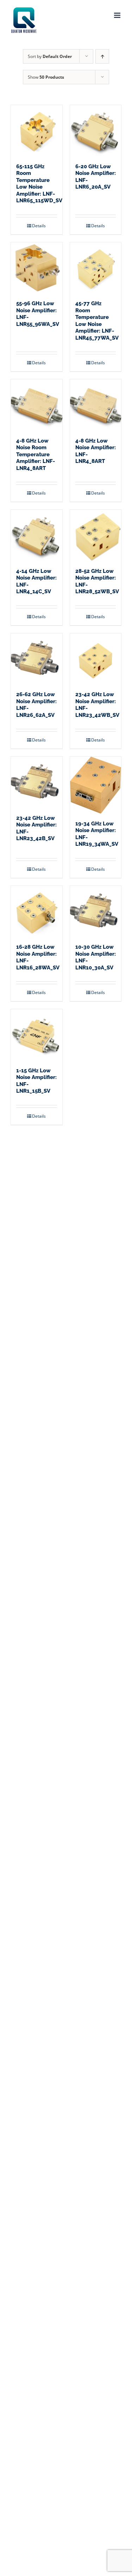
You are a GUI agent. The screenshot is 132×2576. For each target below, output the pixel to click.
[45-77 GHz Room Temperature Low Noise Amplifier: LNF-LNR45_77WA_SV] (96, 268)
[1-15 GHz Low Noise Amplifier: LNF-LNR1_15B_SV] (37, 1035)
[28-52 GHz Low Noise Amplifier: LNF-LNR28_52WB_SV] (96, 535)
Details (39, 226)
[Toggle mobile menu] (118, 15)
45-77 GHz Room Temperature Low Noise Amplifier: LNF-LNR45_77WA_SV (97, 321)
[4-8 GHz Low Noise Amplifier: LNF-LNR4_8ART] (96, 405)
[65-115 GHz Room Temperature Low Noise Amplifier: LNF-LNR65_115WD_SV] (37, 131)
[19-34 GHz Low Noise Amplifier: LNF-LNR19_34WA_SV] (96, 785)
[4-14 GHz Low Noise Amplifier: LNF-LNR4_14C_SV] (37, 535)
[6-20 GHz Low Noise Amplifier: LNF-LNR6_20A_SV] (96, 131)
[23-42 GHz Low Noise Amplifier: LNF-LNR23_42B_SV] (37, 782)
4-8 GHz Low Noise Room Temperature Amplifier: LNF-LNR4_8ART (36, 455)
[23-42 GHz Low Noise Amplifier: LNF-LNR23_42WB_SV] (96, 659)
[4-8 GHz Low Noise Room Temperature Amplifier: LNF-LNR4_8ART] (37, 405)
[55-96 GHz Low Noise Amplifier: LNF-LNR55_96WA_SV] (37, 268)
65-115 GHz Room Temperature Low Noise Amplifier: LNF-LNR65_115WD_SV (39, 184)
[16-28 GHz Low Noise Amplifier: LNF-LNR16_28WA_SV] (37, 911)
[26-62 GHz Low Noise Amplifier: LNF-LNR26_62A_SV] (37, 659)
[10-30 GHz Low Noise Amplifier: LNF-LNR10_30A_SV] (96, 911)
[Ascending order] (102, 56)
